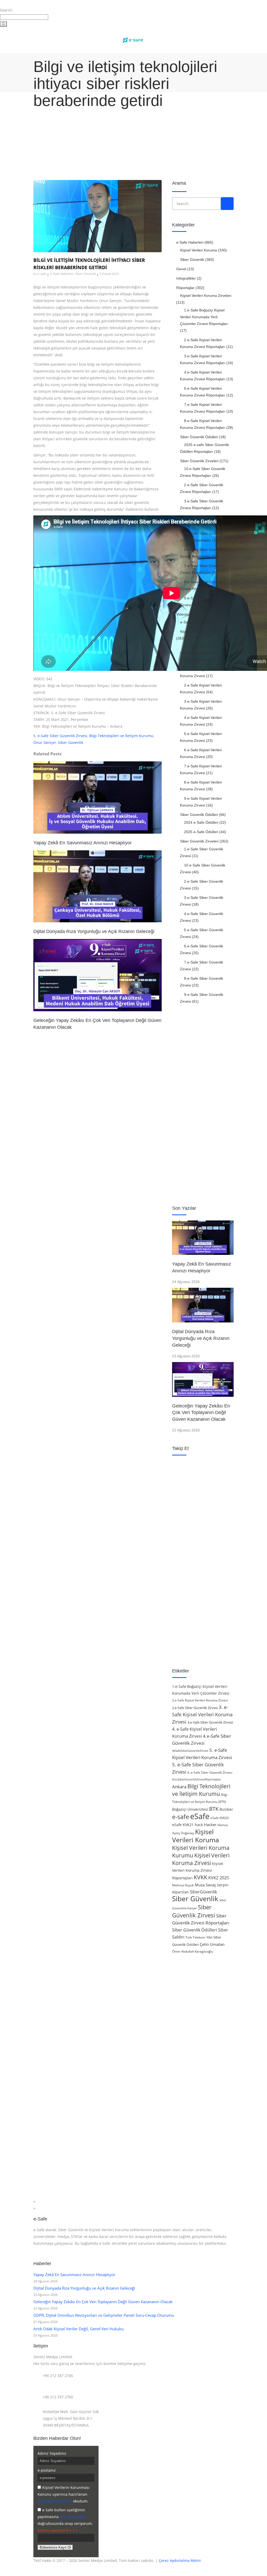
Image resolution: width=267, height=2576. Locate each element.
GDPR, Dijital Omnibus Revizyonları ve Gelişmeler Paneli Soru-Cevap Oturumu (104, 2315)
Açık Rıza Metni (73, 2517)
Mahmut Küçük (183, 1885)
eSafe (200, 1816)
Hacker (210, 1825)
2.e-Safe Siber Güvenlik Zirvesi (195, 1708)
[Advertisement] (133, 137)
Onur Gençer (45, 742)
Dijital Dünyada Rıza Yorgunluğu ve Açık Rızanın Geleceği (201, 1338)
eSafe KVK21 (183, 1825)
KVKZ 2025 (219, 1878)
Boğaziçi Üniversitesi (190, 1809)
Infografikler (186, 278)
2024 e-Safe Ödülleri (201, 822)
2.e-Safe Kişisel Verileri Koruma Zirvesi (200, 1700)
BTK (214, 1809)
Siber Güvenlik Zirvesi (194, 1911)
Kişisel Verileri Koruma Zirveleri (206, 296)
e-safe (42, 274)
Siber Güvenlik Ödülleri (199, 437)
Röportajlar (185, 288)
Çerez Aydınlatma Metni (180, 2560)
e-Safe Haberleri (62, 274)
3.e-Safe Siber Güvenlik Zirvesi (210, 1722)
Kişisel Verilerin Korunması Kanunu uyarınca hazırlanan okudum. (63, 2494)
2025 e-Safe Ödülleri (201, 832)
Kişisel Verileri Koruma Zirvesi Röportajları (198, 1871)
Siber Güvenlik (86, 274)
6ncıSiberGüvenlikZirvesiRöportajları (196, 1779)
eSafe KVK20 (220, 1818)
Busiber (226, 1809)
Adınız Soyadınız (52, 2453)
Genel (181, 269)
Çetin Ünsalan (212, 1944)
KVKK (201, 1877)
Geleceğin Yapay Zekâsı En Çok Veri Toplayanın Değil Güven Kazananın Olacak (201, 1413)
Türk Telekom (195, 1937)
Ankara (179, 1787)
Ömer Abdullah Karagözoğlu (193, 1951)
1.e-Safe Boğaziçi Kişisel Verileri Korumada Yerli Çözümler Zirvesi (202, 653)
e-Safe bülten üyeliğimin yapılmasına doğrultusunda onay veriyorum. (65, 2517)
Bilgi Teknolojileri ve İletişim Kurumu (121, 736)
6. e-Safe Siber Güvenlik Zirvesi (210, 1772)
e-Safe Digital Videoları (199, 622)
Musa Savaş (205, 1885)
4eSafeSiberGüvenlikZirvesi (190, 1751)
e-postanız (47, 2470)
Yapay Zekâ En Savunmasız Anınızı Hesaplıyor (74, 2274)
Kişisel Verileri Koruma (199, 250)
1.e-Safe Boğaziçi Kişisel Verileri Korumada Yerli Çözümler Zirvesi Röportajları (204, 317)
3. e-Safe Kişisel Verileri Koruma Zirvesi (202, 1714)
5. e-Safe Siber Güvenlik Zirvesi (60, 736)
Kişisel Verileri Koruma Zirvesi (201, 1859)
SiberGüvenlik (203, 1892)
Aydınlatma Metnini (55, 2501)
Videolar (183, 614)
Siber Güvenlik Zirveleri (199, 461)
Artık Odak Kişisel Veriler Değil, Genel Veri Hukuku (78, 2329)
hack (199, 1825)
